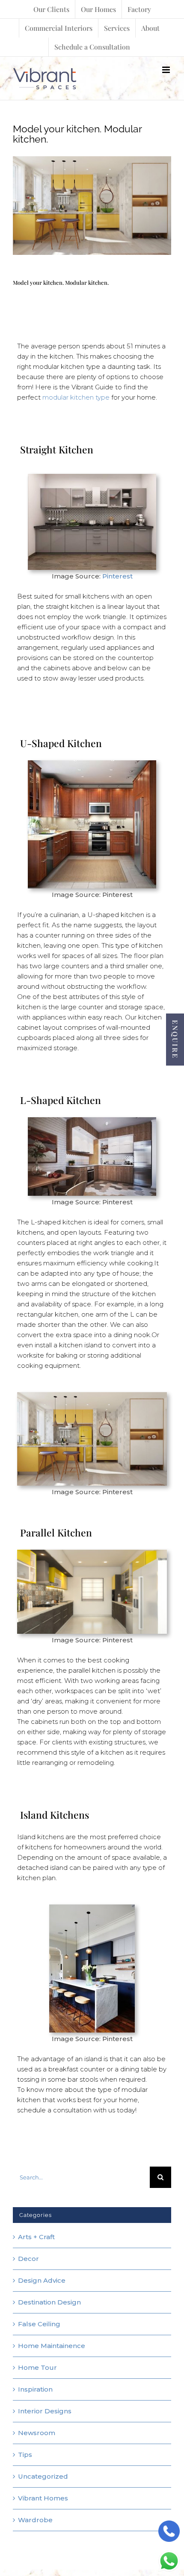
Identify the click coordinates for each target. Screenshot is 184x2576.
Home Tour (37, 2367)
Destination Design (49, 2302)
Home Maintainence (52, 2346)
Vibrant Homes (43, 2498)
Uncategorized (43, 2476)
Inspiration (35, 2389)
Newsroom (37, 2433)
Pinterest (117, 576)
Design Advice (42, 2280)
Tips (25, 2455)
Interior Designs (45, 2411)
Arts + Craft (36, 2237)
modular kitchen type (76, 397)
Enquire (175, 1040)
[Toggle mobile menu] (167, 70)
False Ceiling (39, 2324)
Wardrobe (35, 2520)
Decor (28, 2259)
